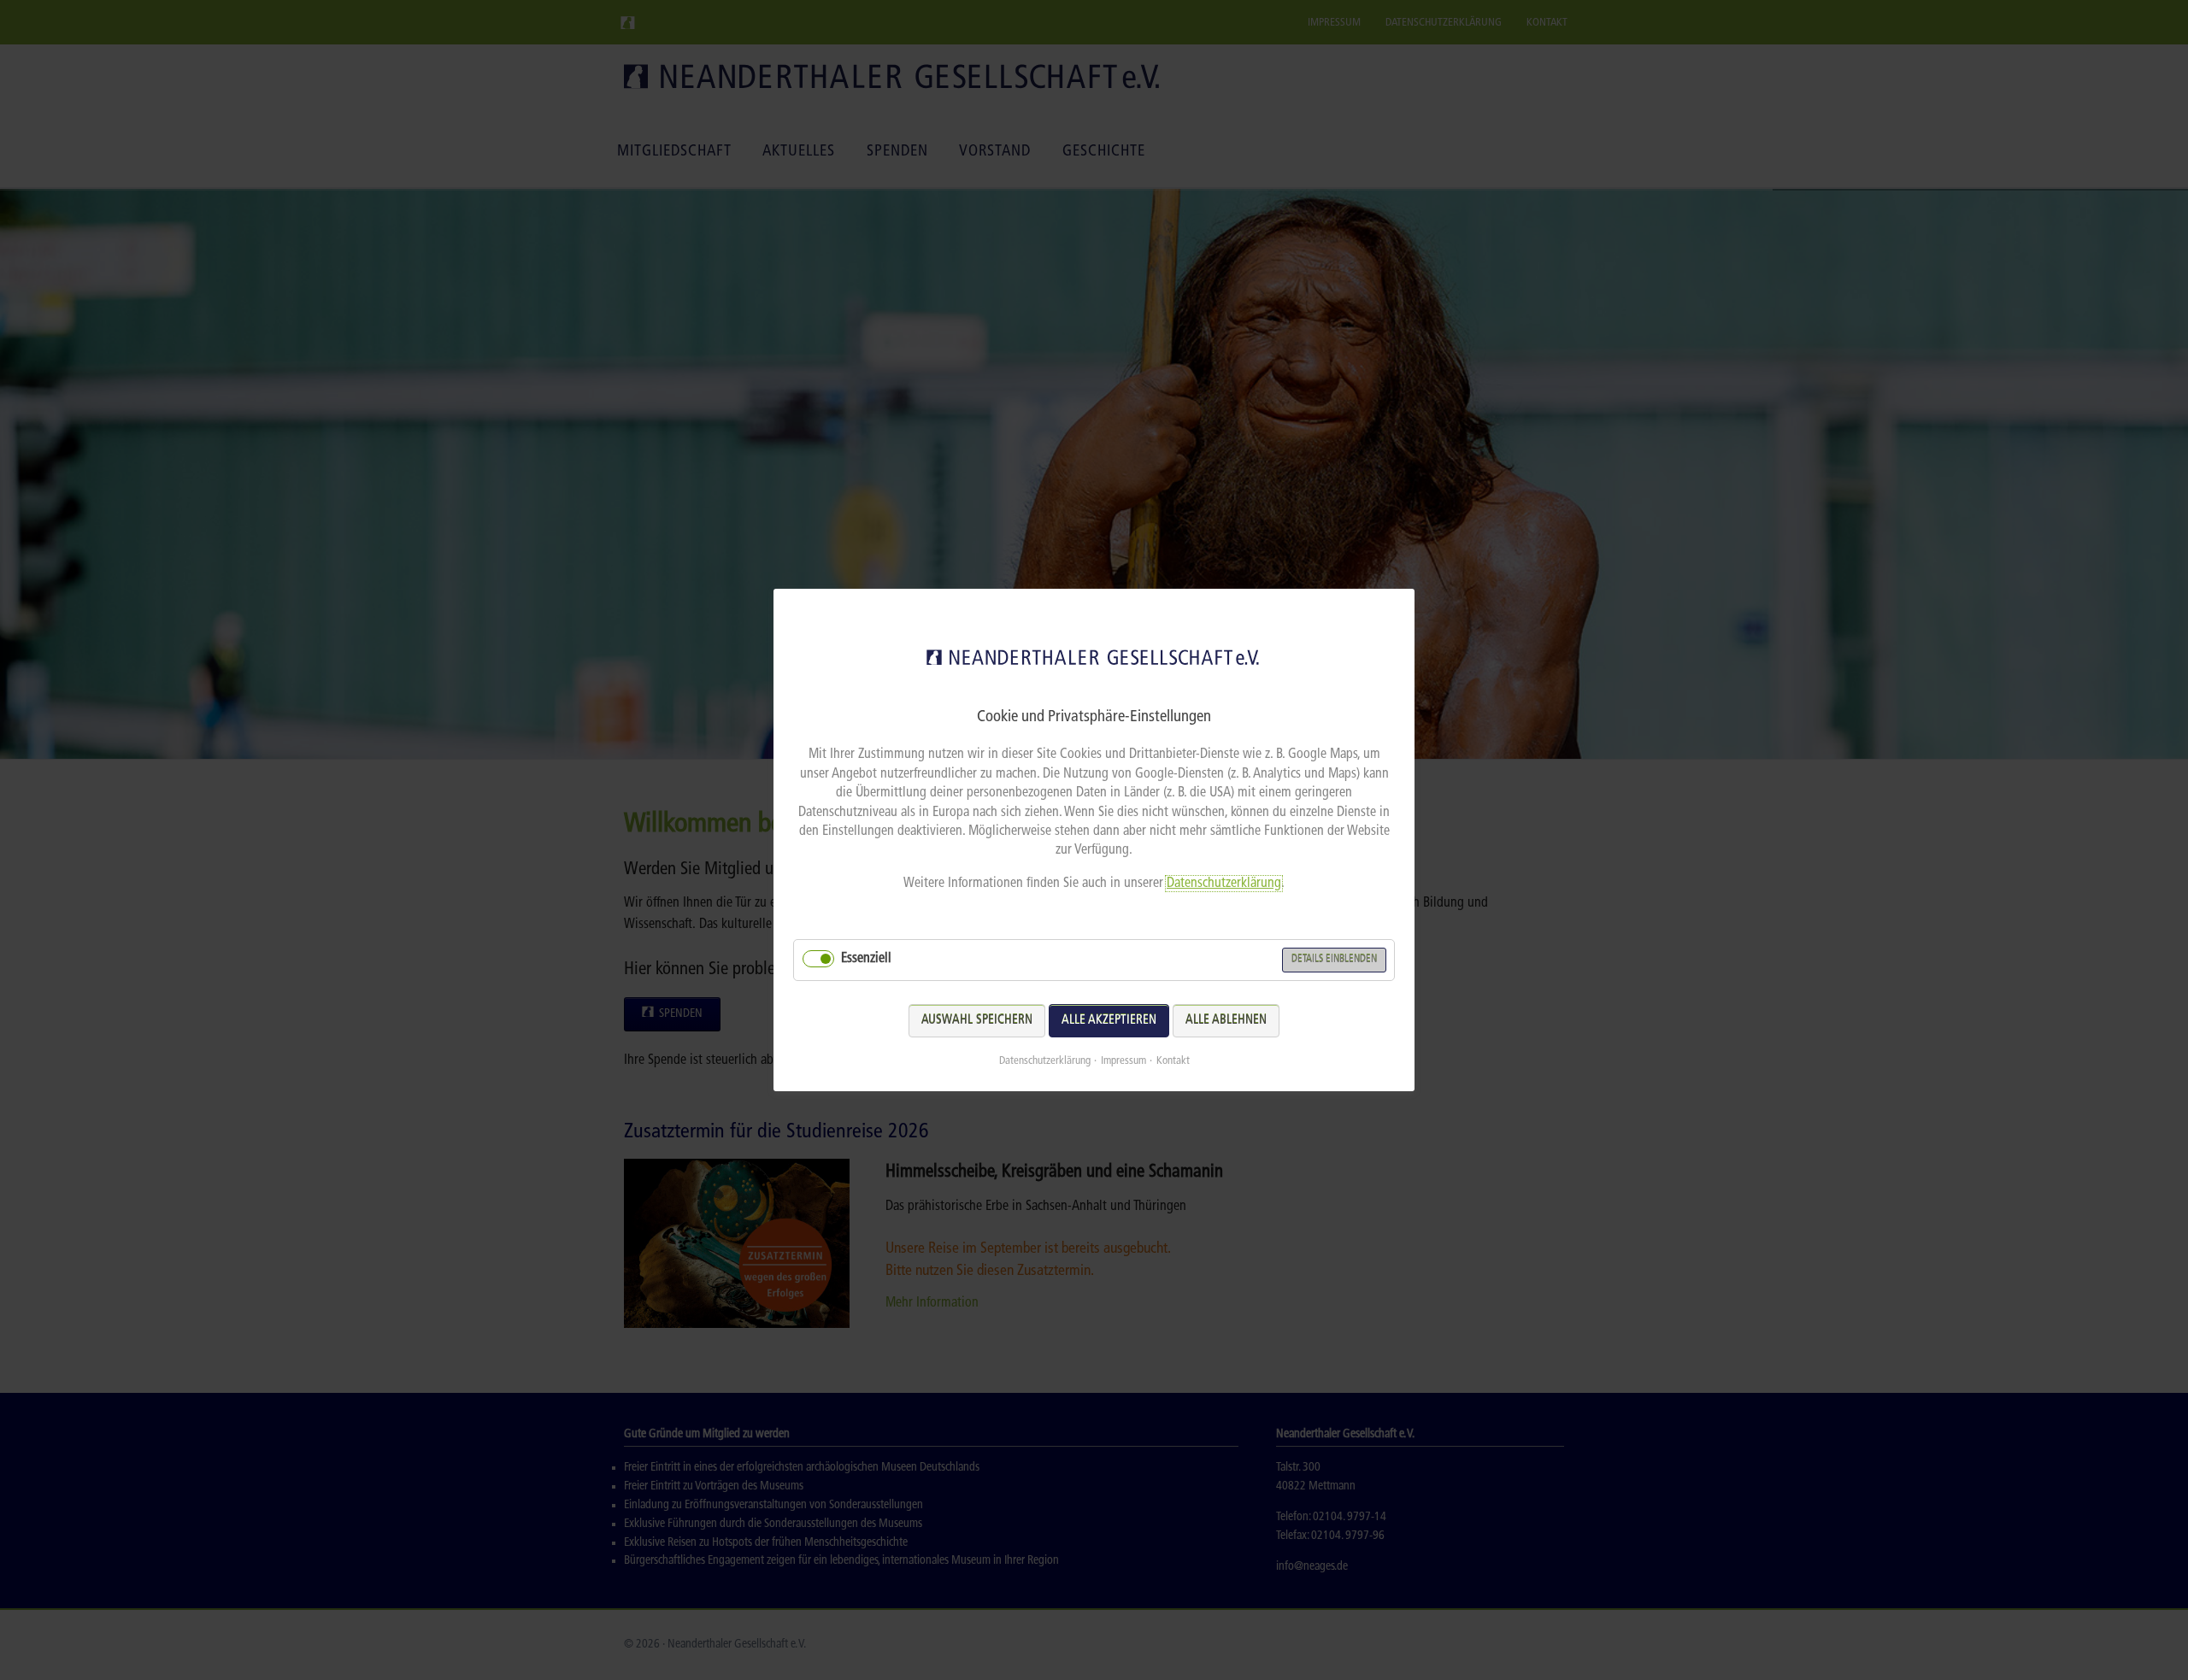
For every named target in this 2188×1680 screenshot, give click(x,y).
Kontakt (1173, 1061)
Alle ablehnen (1226, 1021)
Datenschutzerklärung (1224, 884)
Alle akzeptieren (1109, 1021)
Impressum (1123, 1061)
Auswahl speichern (977, 1021)
